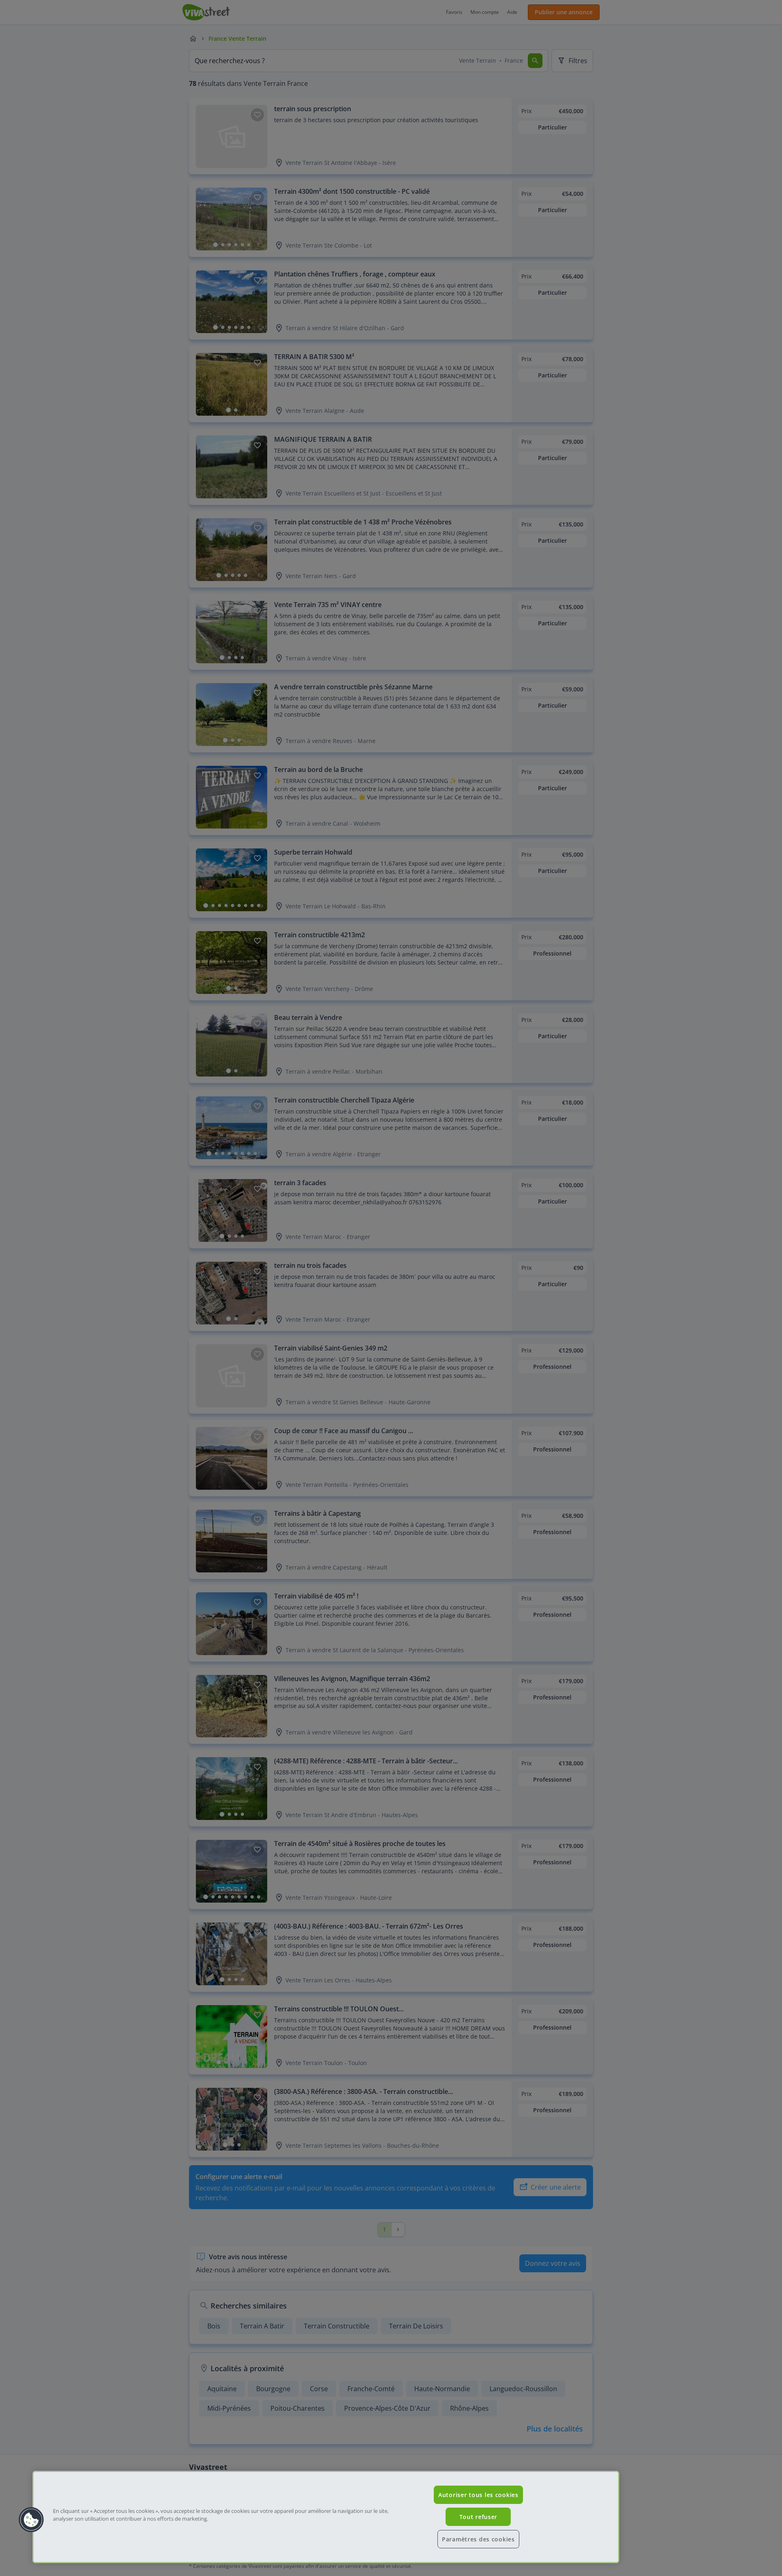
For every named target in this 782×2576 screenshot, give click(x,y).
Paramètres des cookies (478, 2539)
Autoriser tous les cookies (478, 2495)
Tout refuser (479, 2517)
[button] (31, 2520)
